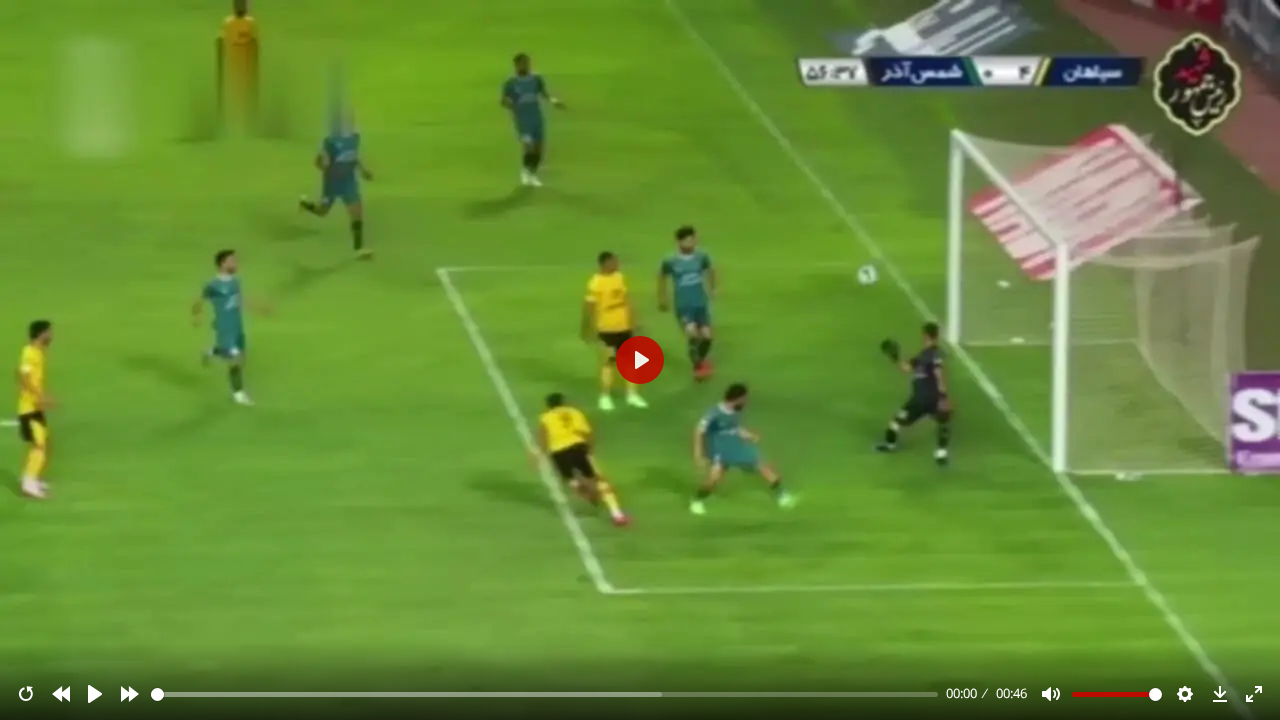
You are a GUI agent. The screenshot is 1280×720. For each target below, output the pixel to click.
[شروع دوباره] (26, 694)
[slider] (545, 694)
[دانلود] (1220, 694)
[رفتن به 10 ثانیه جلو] (130, 694)
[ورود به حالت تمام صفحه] (1254, 694)
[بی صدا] (1051, 694)
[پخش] (95, 694)
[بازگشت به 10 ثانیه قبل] (61, 694)
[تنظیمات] (1185, 694)
